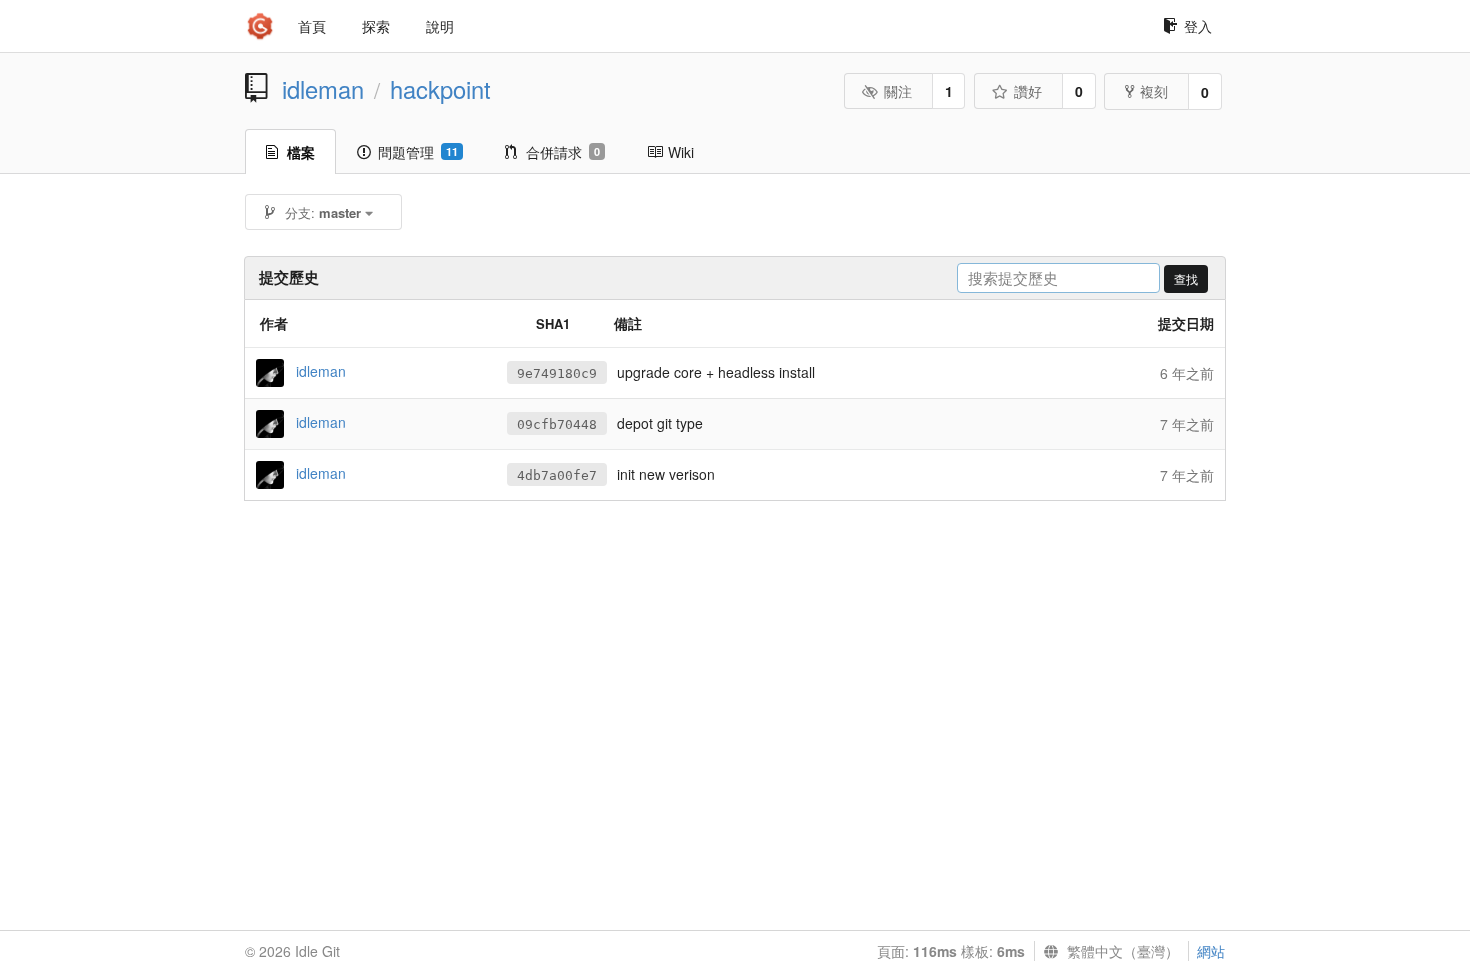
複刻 (1154, 91)
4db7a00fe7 (557, 475)
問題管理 (418, 152)
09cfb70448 (557, 424)
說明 (440, 26)
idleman (323, 89)
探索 (376, 26)
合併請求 (563, 152)
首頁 (312, 26)
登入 (1198, 26)
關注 (898, 91)
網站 (1211, 951)
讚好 (1028, 91)
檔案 (301, 152)
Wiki (681, 152)
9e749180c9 (557, 373)
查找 (1186, 278)
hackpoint (440, 89)
